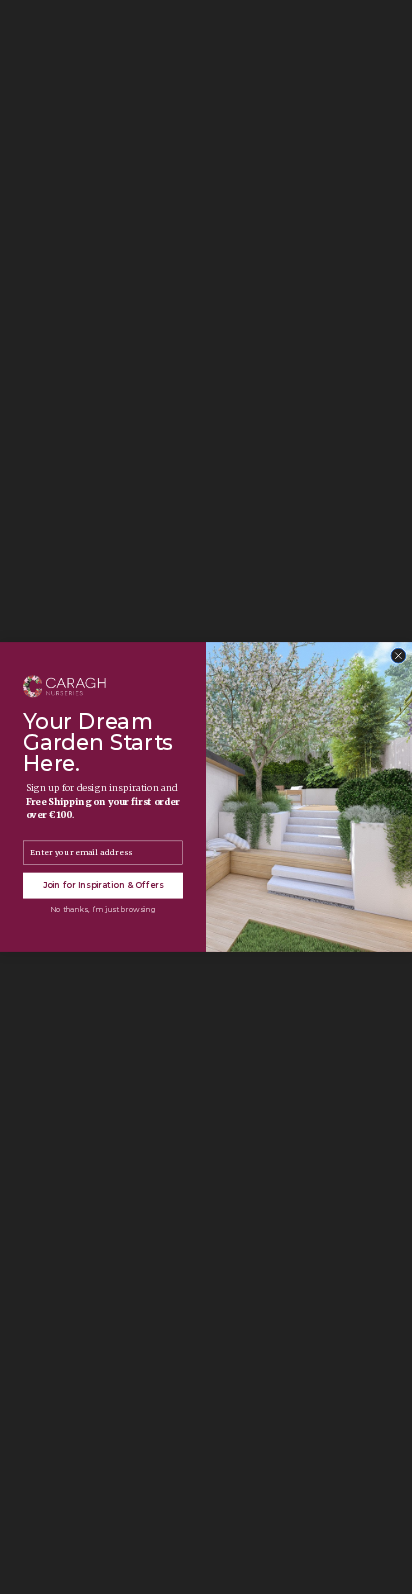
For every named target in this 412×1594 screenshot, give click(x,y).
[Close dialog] (398, 655)
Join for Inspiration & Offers (103, 886)
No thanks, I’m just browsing (102, 909)
